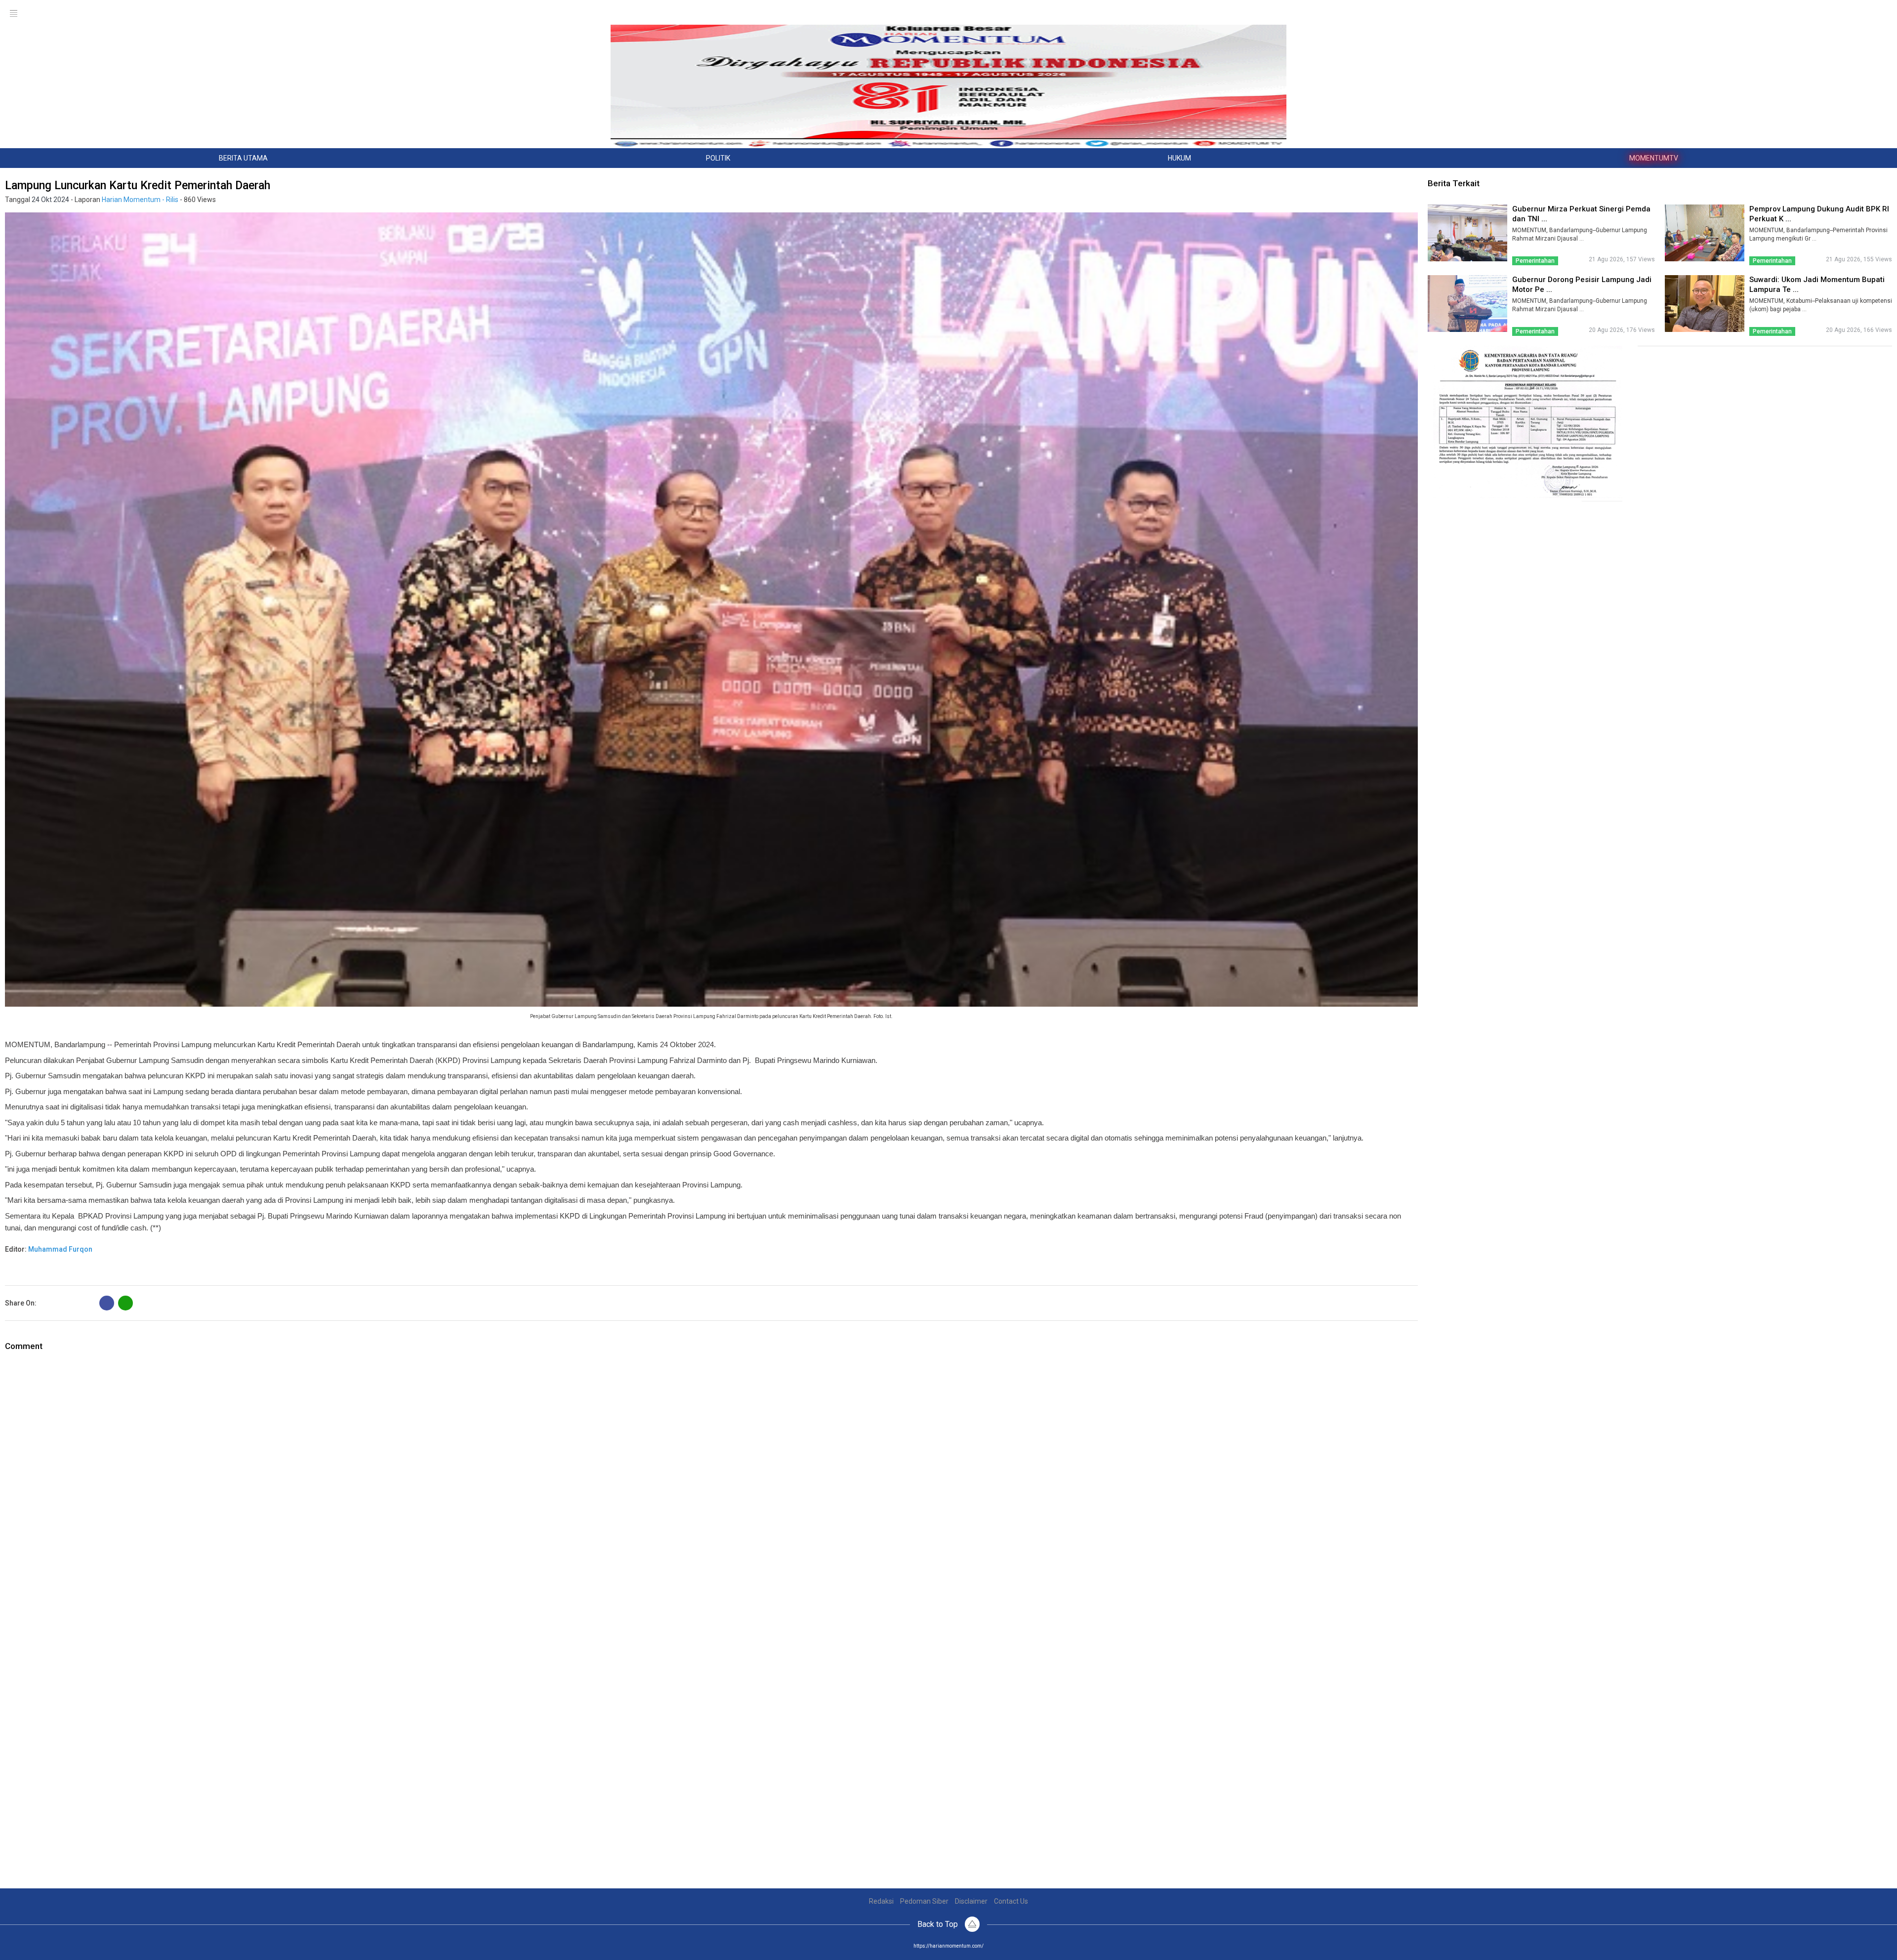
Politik (718, 158)
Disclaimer (971, 1901)
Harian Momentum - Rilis (140, 200)
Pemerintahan (1535, 261)
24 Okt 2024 (50, 200)
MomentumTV (1654, 158)
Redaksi (881, 1901)
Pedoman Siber (924, 1901)
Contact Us (1011, 1901)
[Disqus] (711, 1476)
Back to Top (939, 1924)
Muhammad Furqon (60, 1249)
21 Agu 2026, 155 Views (1859, 259)
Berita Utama (243, 158)
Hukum (1179, 158)
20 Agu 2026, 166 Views (1859, 330)
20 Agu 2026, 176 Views (1622, 330)
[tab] (244, 158)
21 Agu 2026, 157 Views (1622, 259)
